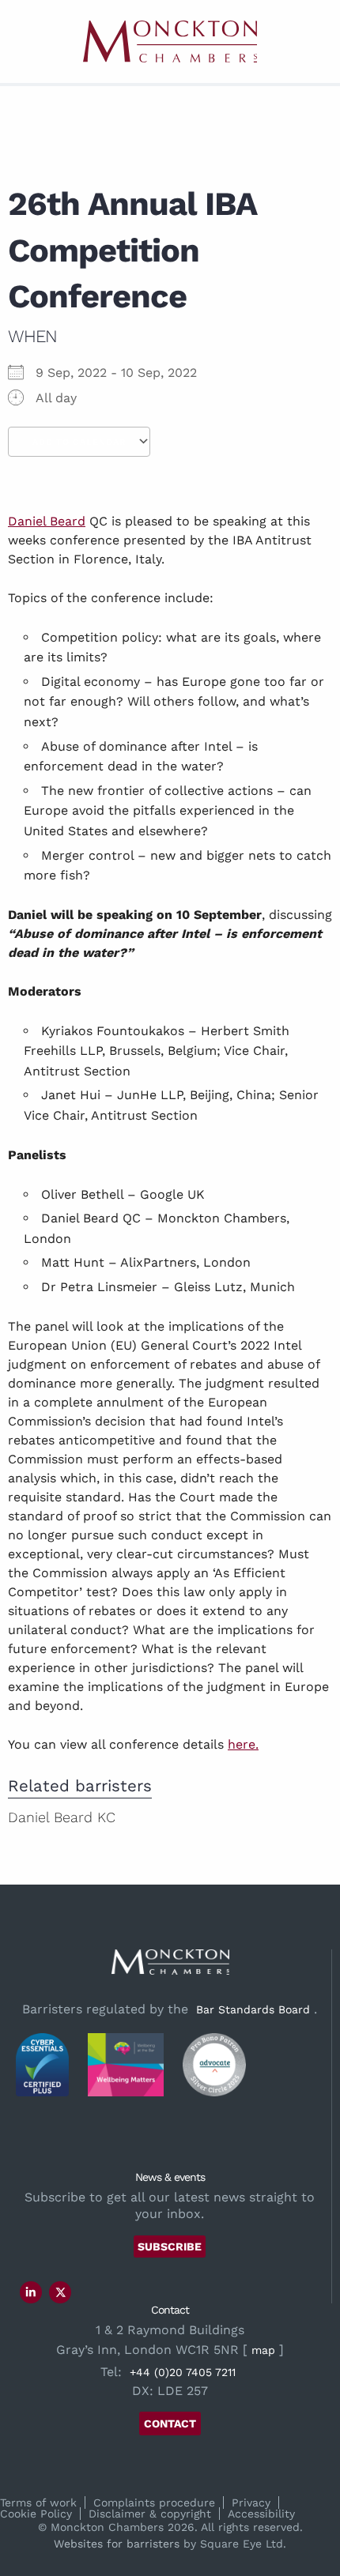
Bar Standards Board (253, 2009)
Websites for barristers (117, 2544)
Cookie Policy (36, 2514)
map (263, 2350)
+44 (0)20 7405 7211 (183, 2372)
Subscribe (170, 2246)
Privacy (251, 2503)
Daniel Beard (47, 521)
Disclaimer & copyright (150, 2514)
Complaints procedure (154, 2503)
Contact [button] (170, 2423)
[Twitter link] (61, 2292)
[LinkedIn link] (31, 2292)
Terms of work (38, 2503)
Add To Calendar (79, 442)
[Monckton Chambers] (170, 41)
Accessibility (261, 2514)
